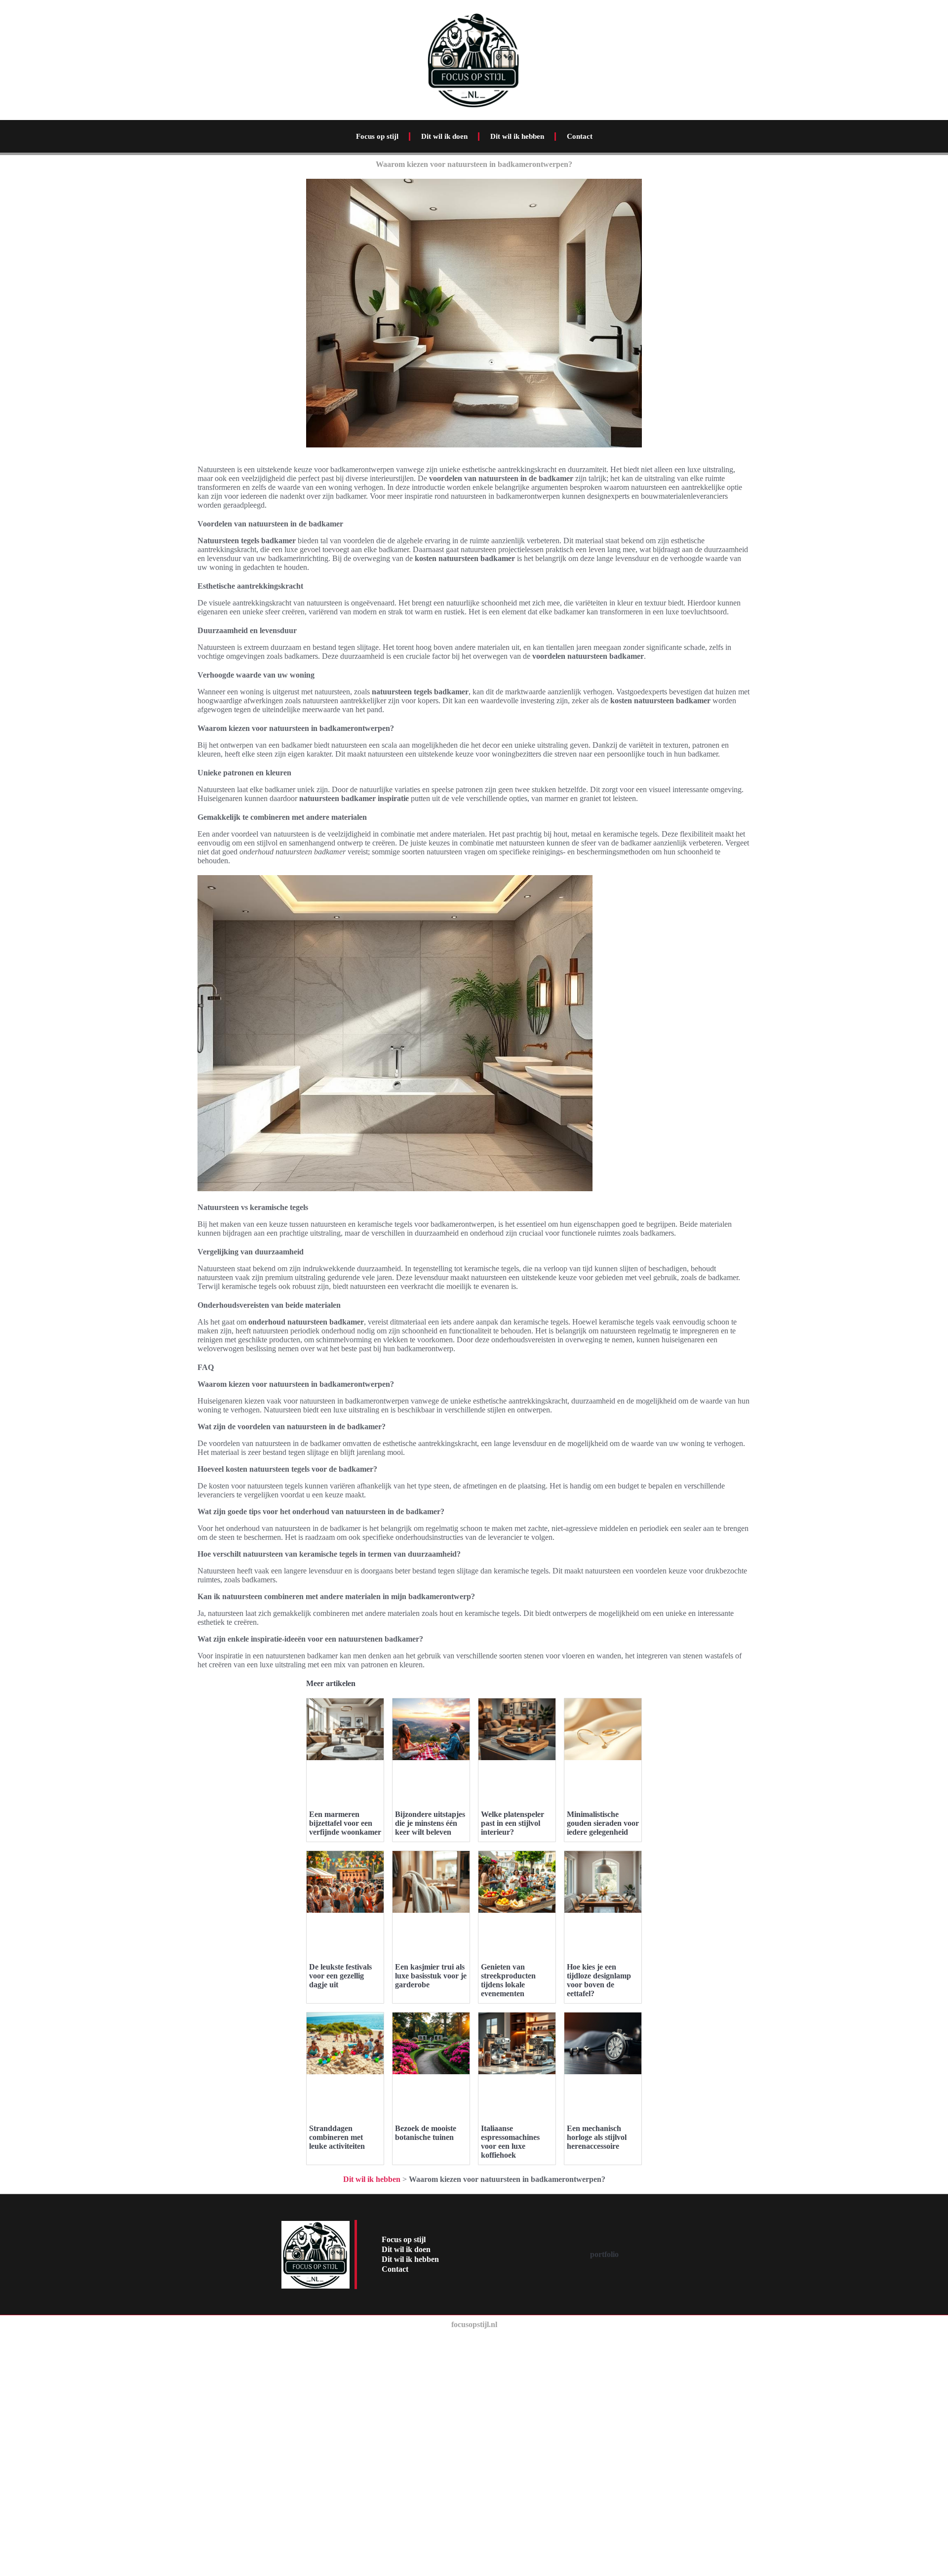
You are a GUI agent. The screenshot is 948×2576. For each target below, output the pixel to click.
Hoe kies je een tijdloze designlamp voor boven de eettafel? (599, 1980)
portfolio (604, 2254)
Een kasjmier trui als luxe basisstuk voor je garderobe (431, 1976)
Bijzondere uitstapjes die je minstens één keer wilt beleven (430, 1823)
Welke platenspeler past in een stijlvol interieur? (513, 1823)
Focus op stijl (377, 136)
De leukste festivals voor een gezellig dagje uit (340, 1976)
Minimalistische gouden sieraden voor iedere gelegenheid (603, 1823)
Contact (580, 136)
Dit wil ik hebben (517, 136)
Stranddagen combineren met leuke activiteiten (337, 2137)
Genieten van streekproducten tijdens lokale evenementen (508, 1980)
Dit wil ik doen (444, 136)
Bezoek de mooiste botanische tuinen (426, 2133)
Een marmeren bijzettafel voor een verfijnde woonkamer (345, 1823)
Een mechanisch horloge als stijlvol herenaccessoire (597, 2137)
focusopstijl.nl (474, 2324)
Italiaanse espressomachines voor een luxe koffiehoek (510, 2142)
